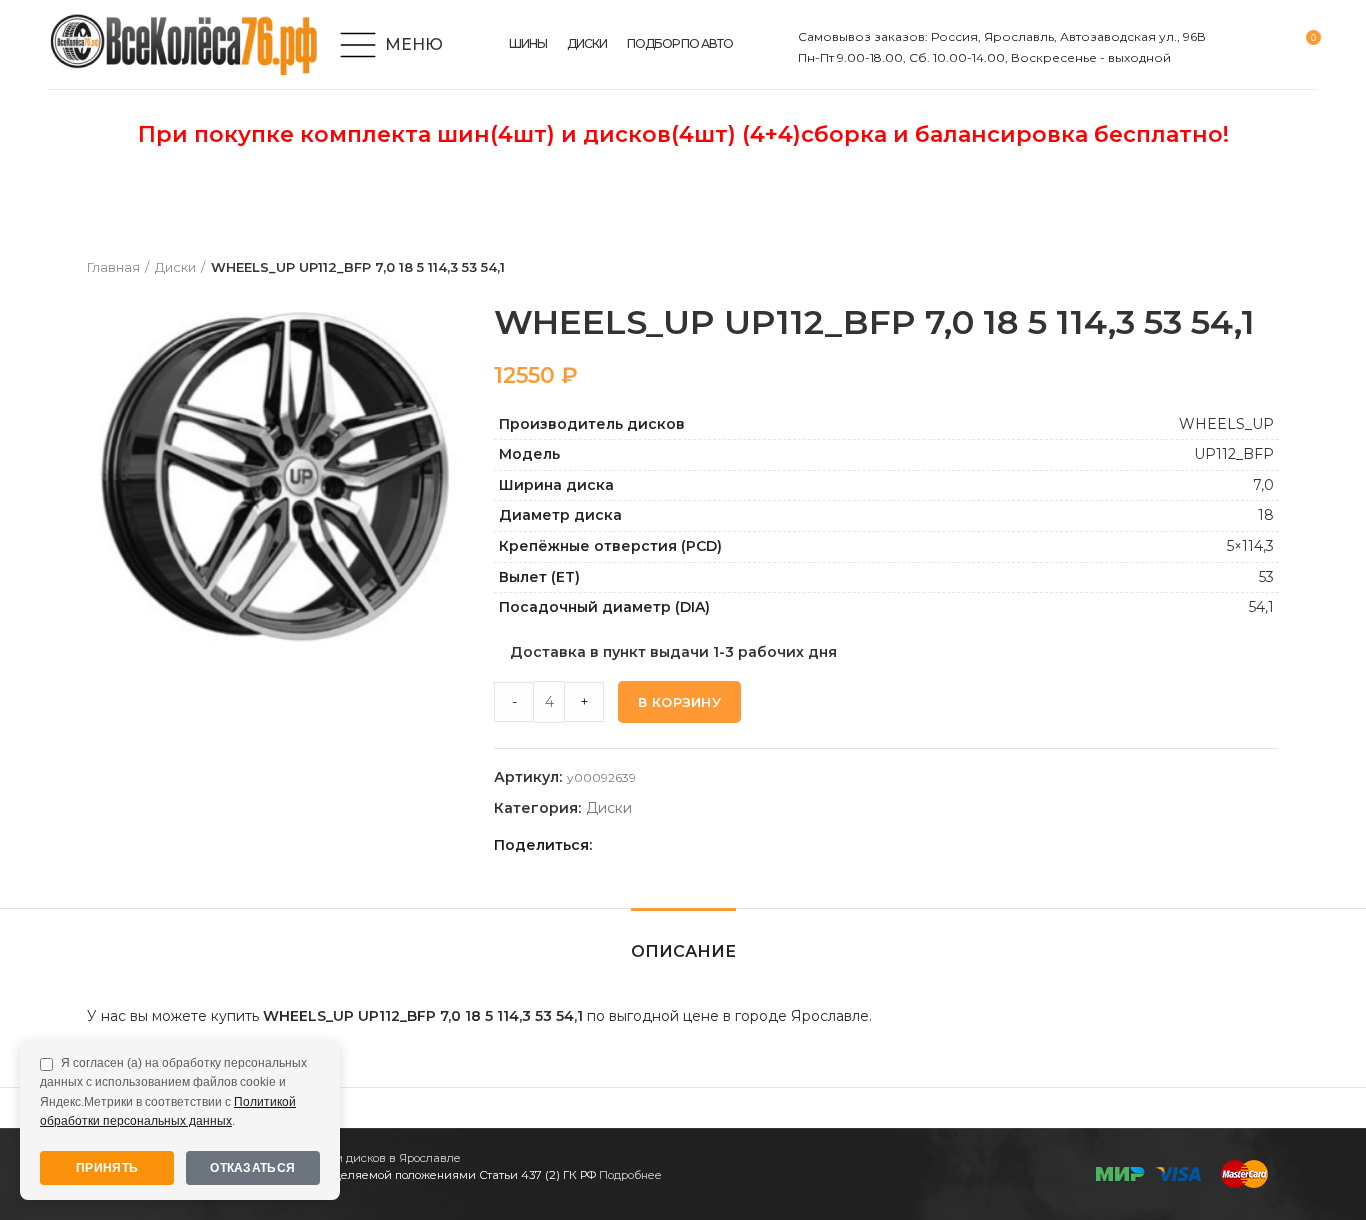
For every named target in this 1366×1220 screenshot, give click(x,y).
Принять (107, 1168)
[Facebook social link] (612, 845)
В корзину (679, 702)
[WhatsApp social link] (681, 845)
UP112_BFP (1234, 454)
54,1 (1261, 607)
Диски (175, 267)
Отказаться (252, 1168)
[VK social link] (704, 845)
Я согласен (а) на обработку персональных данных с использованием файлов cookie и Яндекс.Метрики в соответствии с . (173, 1092)
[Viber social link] (750, 845)
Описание (683, 951)
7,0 (1263, 485)
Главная (113, 267)
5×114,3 (1250, 546)
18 (1266, 515)
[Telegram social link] (727, 845)
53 (1266, 577)
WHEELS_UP (1226, 424)
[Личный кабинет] (1233, 45)
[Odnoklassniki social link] (658, 845)
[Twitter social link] (635, 845)
